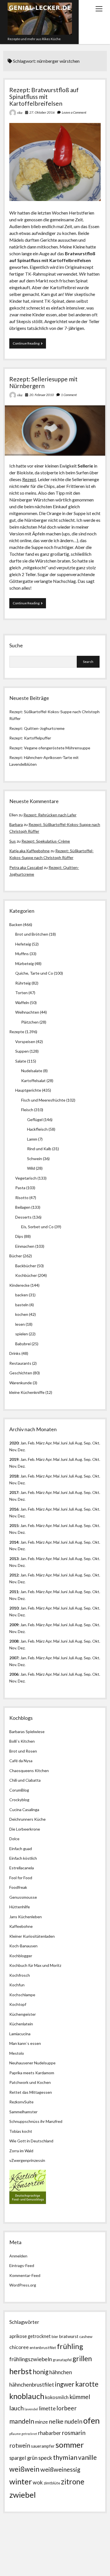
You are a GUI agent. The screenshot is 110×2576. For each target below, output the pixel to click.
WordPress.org (23, 2285)
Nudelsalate (32, 1071)
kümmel (80, 2397)
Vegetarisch (26, 1178)
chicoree (19, 2347)
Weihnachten (27, 1012)
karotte (87, 2384)
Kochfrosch (20, 1975)
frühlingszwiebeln (31, 2359)
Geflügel (35, 1120)
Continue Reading (29, 345)
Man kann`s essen (25, 2043)
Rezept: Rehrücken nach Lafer (50, 815)
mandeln (22, 2421)
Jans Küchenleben (26, 1917)
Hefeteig (23, 944)
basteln (22, 1305)
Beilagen (23, 1207)
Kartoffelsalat (33, 1081)
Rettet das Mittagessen (31, 2092)
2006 (14, 1674)
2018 (14, 1476)
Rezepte (17, 1032)
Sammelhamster (23, 2112)
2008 (14, 1641)
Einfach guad (21, 1849)
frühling (70, 2346)
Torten (21, 993)
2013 (14, 1559)
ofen (92, 2420)
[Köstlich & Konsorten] (28, 2202)
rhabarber (49, 2433)
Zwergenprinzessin (28, 2160)
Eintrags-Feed (22, 2265)
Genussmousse (23, 1897)
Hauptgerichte (28, 1090)
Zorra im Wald (21, 2151)
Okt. (96, 1459)
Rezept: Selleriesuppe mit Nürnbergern (43, 382)
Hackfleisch (37, 1129)
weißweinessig (60, 2469)
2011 (14, 1592)
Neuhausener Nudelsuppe (32, 2063)
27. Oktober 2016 (42, 112)
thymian (65, 2457)
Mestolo (17, 2053)
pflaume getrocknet (23, 2434)
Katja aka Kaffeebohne (29, 851)
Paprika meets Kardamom (32, 2073)
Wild (31, 1168)
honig (41, 2372)
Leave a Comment (74, 112)
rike (20, 113)
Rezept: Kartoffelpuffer (30, 738)
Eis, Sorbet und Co (37, 1227)
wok (38, 2482)
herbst (21, 2371)
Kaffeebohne (21, 1926)
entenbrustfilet (43, 2347)
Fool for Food (21, 1878)
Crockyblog (19, 1800)
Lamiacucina (20, 2034)
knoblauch (27, 2396)
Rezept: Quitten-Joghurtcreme (37, 728)
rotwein (20, 2445)
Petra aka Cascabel (26, 867)
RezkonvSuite (21, 2102)
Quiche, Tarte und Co (34, 973)
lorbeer (67, 2408)
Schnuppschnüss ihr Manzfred (36, 2121)
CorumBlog (19, 1790)
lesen (20, 1324)
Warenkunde (21, 1383)
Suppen (22, 1051)
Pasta (20, 1188)
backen (22, 1295)
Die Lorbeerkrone (25, 1829)
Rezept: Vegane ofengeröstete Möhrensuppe (50, 748)
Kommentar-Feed (25, 2275)
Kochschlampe (22, 1995)
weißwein (24, 2469)
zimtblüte (52, 2483)
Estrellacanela (22, 1868)
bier (55, 2336)
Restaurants (20, 1363)
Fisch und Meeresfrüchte (43, 1100)
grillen (82, 2358)
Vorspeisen (25, 1042)
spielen (22, 1334)
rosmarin (74, 2433)
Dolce (14, 1839)
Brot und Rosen (23, 1751)
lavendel (31, 2409)
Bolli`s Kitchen (22, 1741)
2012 (14, 1575)
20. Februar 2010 (42, 395)
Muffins (22, 954)
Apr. (49, 1443)
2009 (14, 1625)
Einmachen (25, 1246)
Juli (71, 1443)
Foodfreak (18, 1887)
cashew (86, 2336)
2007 (14, 1658)
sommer (70, 2445)
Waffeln (22, 1003)
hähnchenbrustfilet (32, 2384)
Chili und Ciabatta (25, 1780)
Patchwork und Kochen (30, 2082)
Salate (21, 1061)
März (40, 1443)
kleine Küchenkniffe (27, 1392)
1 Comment (69, 395)
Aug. (79, 1443)
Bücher (16, 1256)
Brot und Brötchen (32, 934)
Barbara (16, 824)
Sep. (88, 1443)
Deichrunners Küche (27, 1819)
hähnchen (61, 2372)
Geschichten (21, 1373)
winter (21, 2481)
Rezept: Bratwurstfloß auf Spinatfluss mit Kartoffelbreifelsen (44, 97)
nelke (56, 2421)
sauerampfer (43, 2446)
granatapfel (62, 2360)
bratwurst (69, 2336)
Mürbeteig (25, 963)
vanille (87, 2457)
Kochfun (17, 1985)
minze (41, 2422)
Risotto (22, 1198)
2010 (14, 1608)
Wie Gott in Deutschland (31, 2141)
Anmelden (18, 2256)
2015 (14, 1525)
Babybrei (23, 1344)
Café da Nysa (21, 1761)
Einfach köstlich (23, 1858)
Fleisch (27, 1110)
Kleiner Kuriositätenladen (32, 1936)
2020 (14, 1443)
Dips (19, 1236)
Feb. (32, 1443)
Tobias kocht (21, 2131)
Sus (13, 841)
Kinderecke (19, 1285)
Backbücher (26, 1266)
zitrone (73, 2482)
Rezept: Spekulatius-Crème (46, 841)
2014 (14, 1542)
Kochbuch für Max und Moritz (35, 1965)
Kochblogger (21, 1956)
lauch (16, 2408)
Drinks (15, 1353)
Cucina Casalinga (24, 1810)
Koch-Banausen (23, 1946)
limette (47, 2408)
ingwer (65, 2384)
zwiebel (23, 2495)
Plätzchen (30, 1022)
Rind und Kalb (39, 1149)
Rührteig (23, 983)
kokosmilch (57, 2397)
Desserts (23, 1217)
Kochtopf (18, 2004)
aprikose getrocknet (30, 2336)
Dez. (22, 1466)
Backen (16, 924)
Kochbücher (26, 1275)
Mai (56, 1443)
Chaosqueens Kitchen (29, 1771)
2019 (14, 1459)
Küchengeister (23, 2014)
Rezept (29, 479)
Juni (64, 1443)
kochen (22, 1314)
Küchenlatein (21, 2024)
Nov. (13, 1450)
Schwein (35, 1159)
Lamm (32, 1139)
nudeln (73, 2421)
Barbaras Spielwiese (27, 1732)
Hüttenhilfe (20, 1907)
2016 (14, 1509)
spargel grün (23, 2458)
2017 (14, 1492)
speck (45, 2458)
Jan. (24, 1476)
